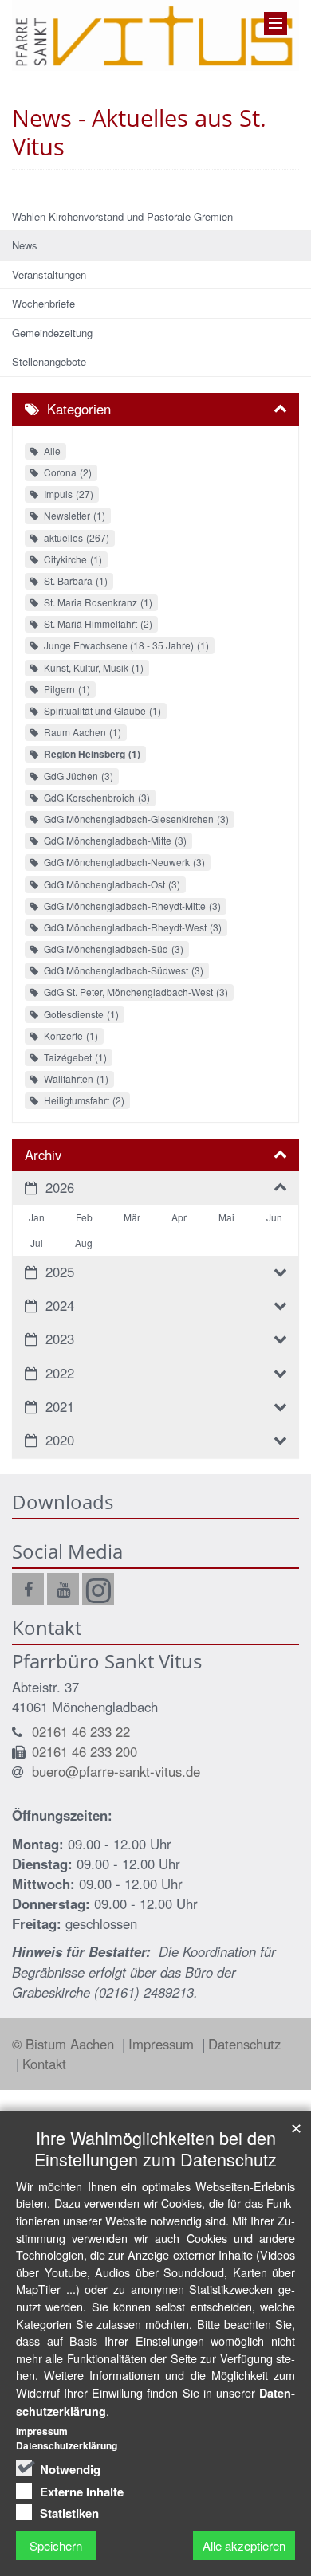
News (25, 245)
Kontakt (44, 2064)
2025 (60, 1272)
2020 (60, 1440)
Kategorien (79, 409)
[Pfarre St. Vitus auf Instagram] (98, 1589)
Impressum (163, 2044)
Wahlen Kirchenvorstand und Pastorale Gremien (122, 216)
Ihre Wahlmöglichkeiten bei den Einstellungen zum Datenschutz (155, 2148)
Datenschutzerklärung (67, 2445)
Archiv (43, 1155)
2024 (60, 1305)
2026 (60, 1187)
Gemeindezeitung (52, 333)
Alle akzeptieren (244, 2545)
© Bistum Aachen (65, 2044)
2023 (60, 1339)
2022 (60, 1373)
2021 (60, 1406)
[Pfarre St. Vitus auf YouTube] (63, 1589)
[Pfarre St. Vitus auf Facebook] (28, 1589)
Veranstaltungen (49, 274)
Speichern (56, 2545)
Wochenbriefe (43, 303)
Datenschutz (244, 2044)
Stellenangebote (49, 361)
